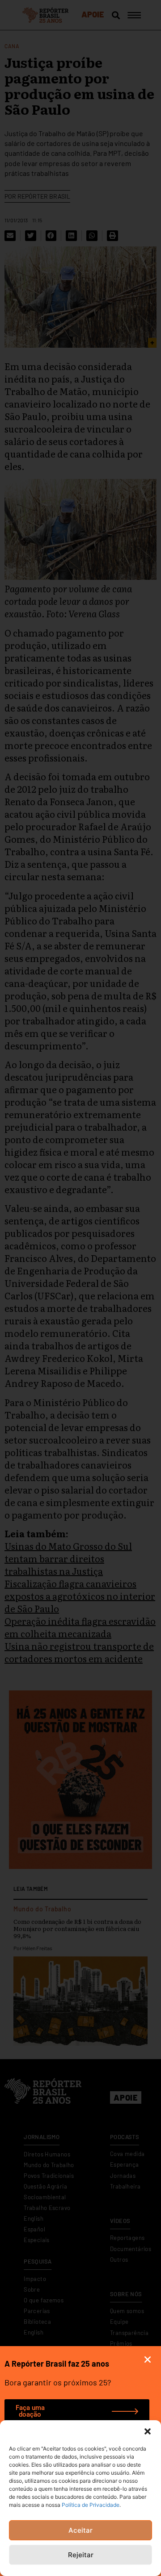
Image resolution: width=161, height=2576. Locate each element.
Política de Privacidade (91, 2505)
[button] (148, 2431)
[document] (80, 1288)
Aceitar (80, 2530)
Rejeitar (81, 2555)
